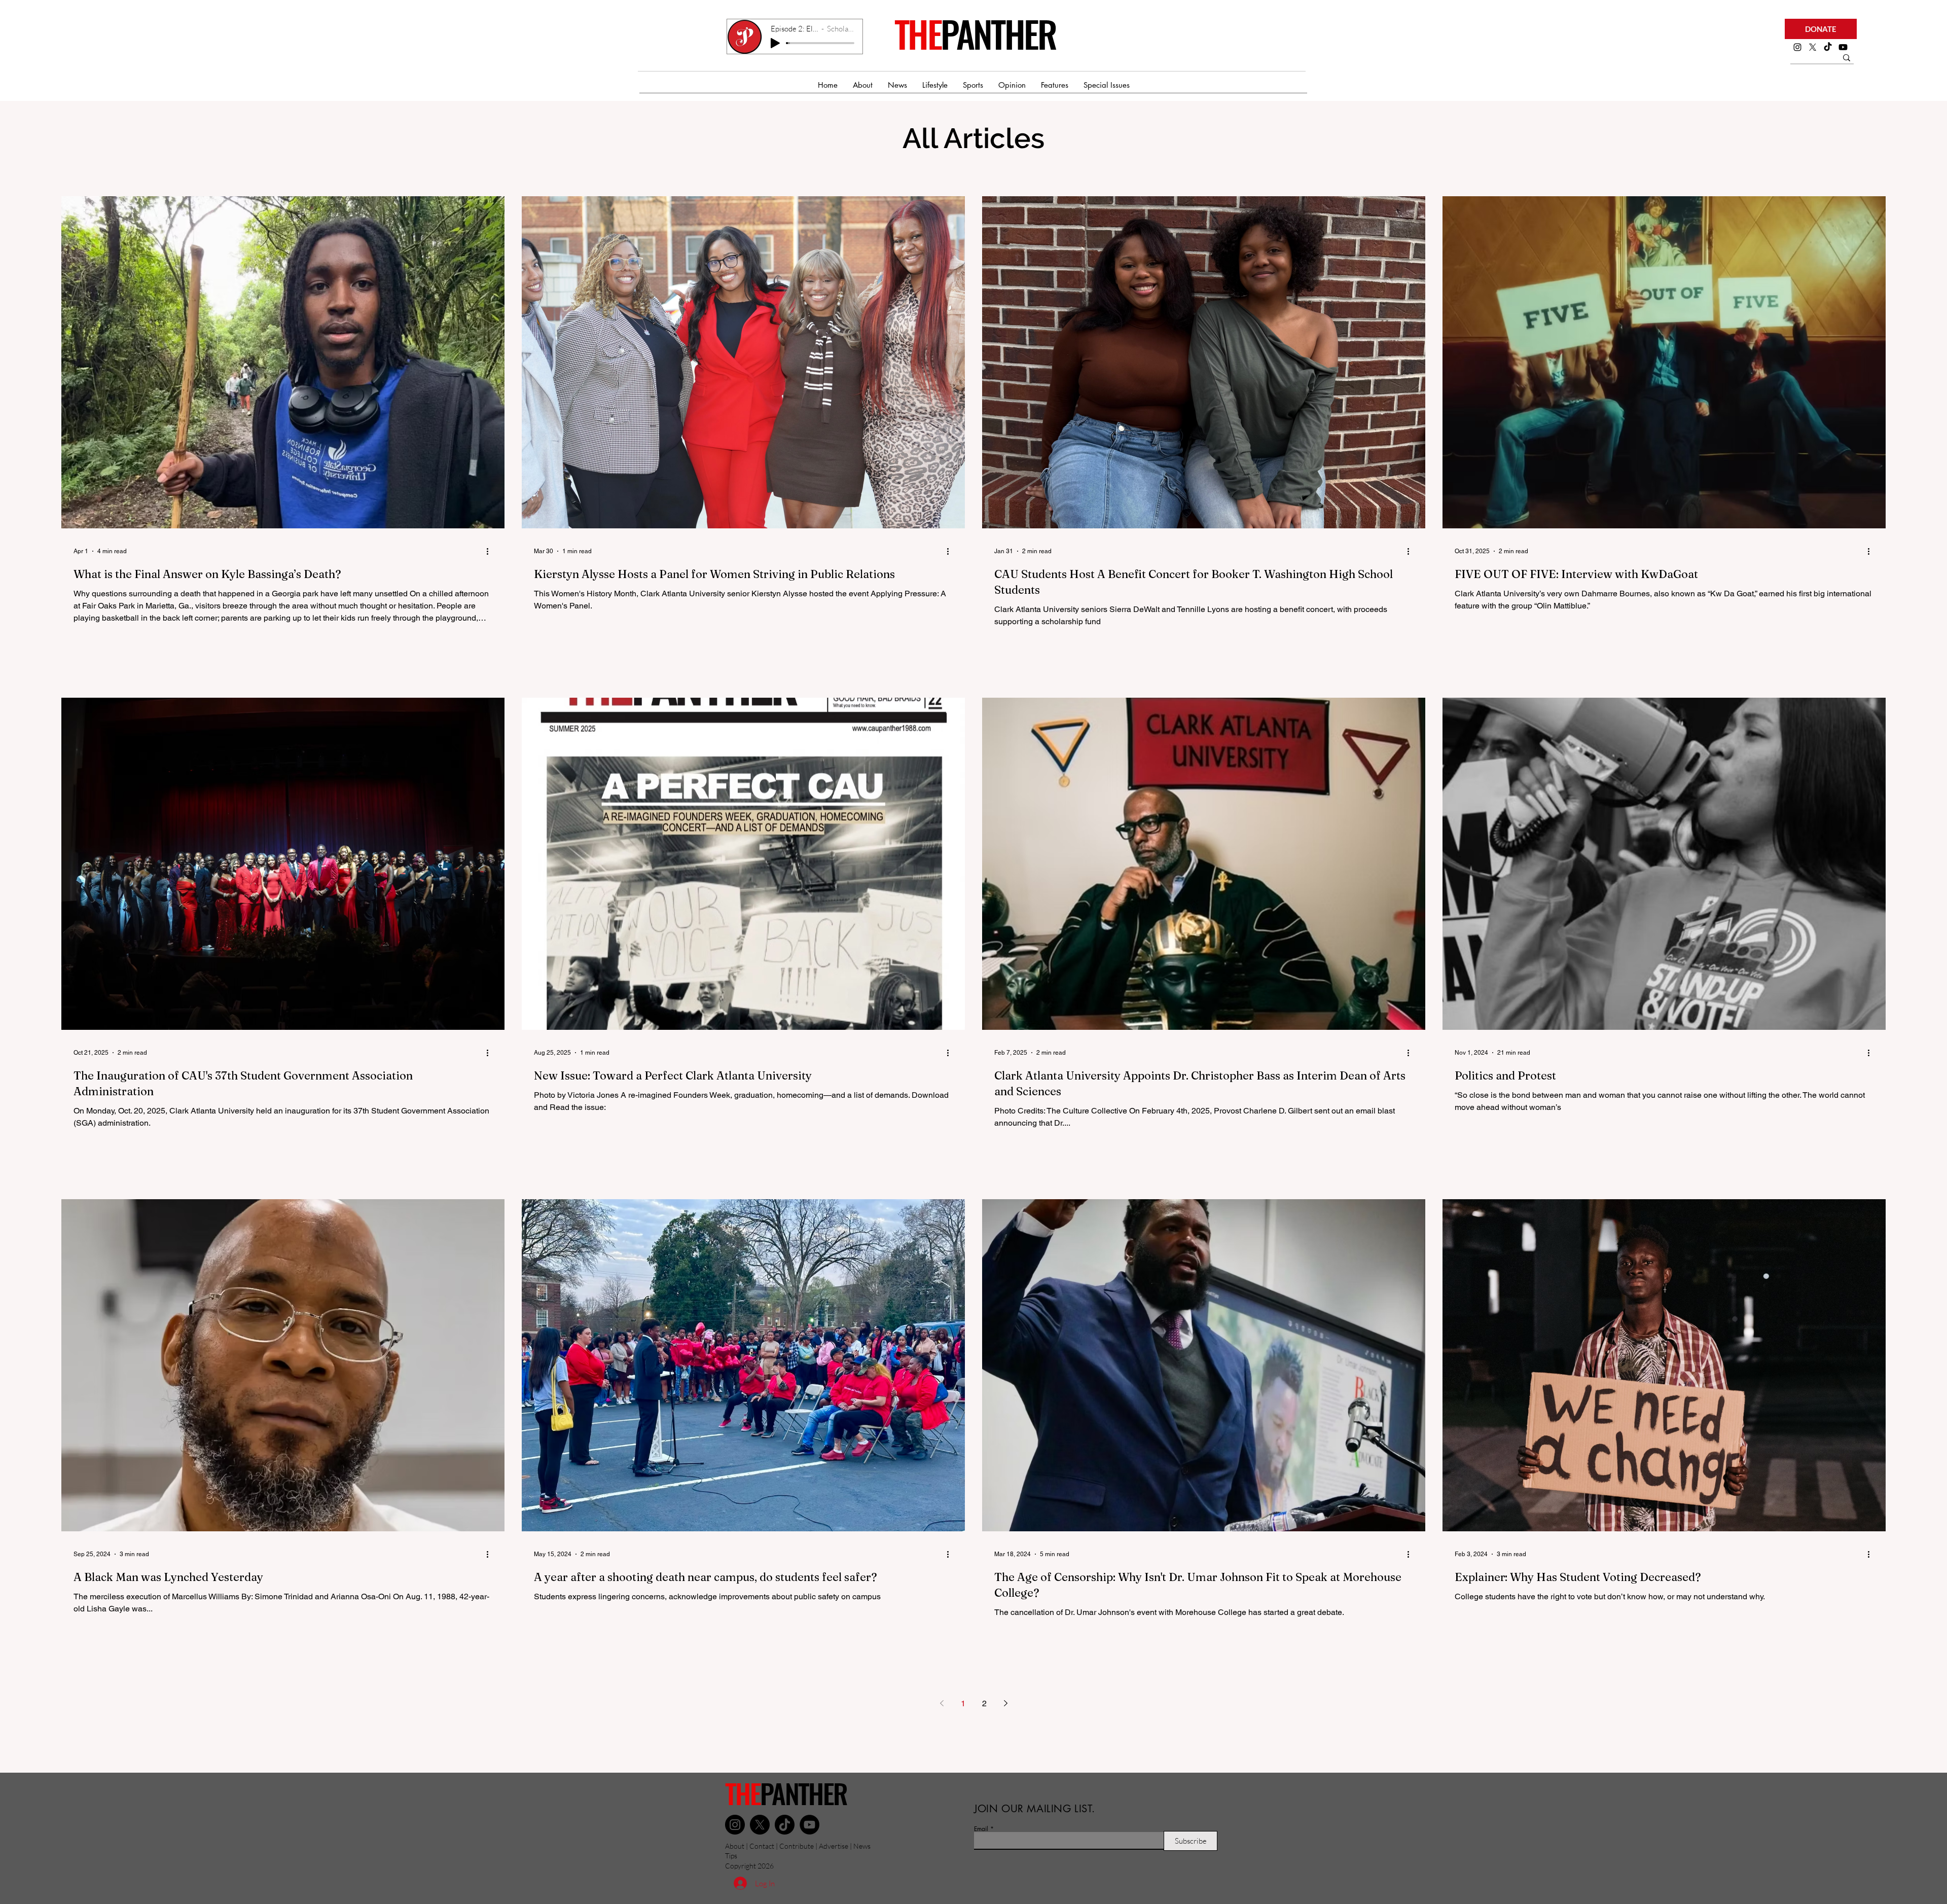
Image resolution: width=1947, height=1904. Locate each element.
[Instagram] (1797, 47)
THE (917, 33)
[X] (1813, 47)
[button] (1821, 29)
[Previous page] (942, 1703)
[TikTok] (1828, 47)
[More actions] (491, 551)
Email (981, 1829)
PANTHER (998, 33)
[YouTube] (809, 1825)
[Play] (775, 43)
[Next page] (1005, 1703)
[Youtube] (1843, 47)
